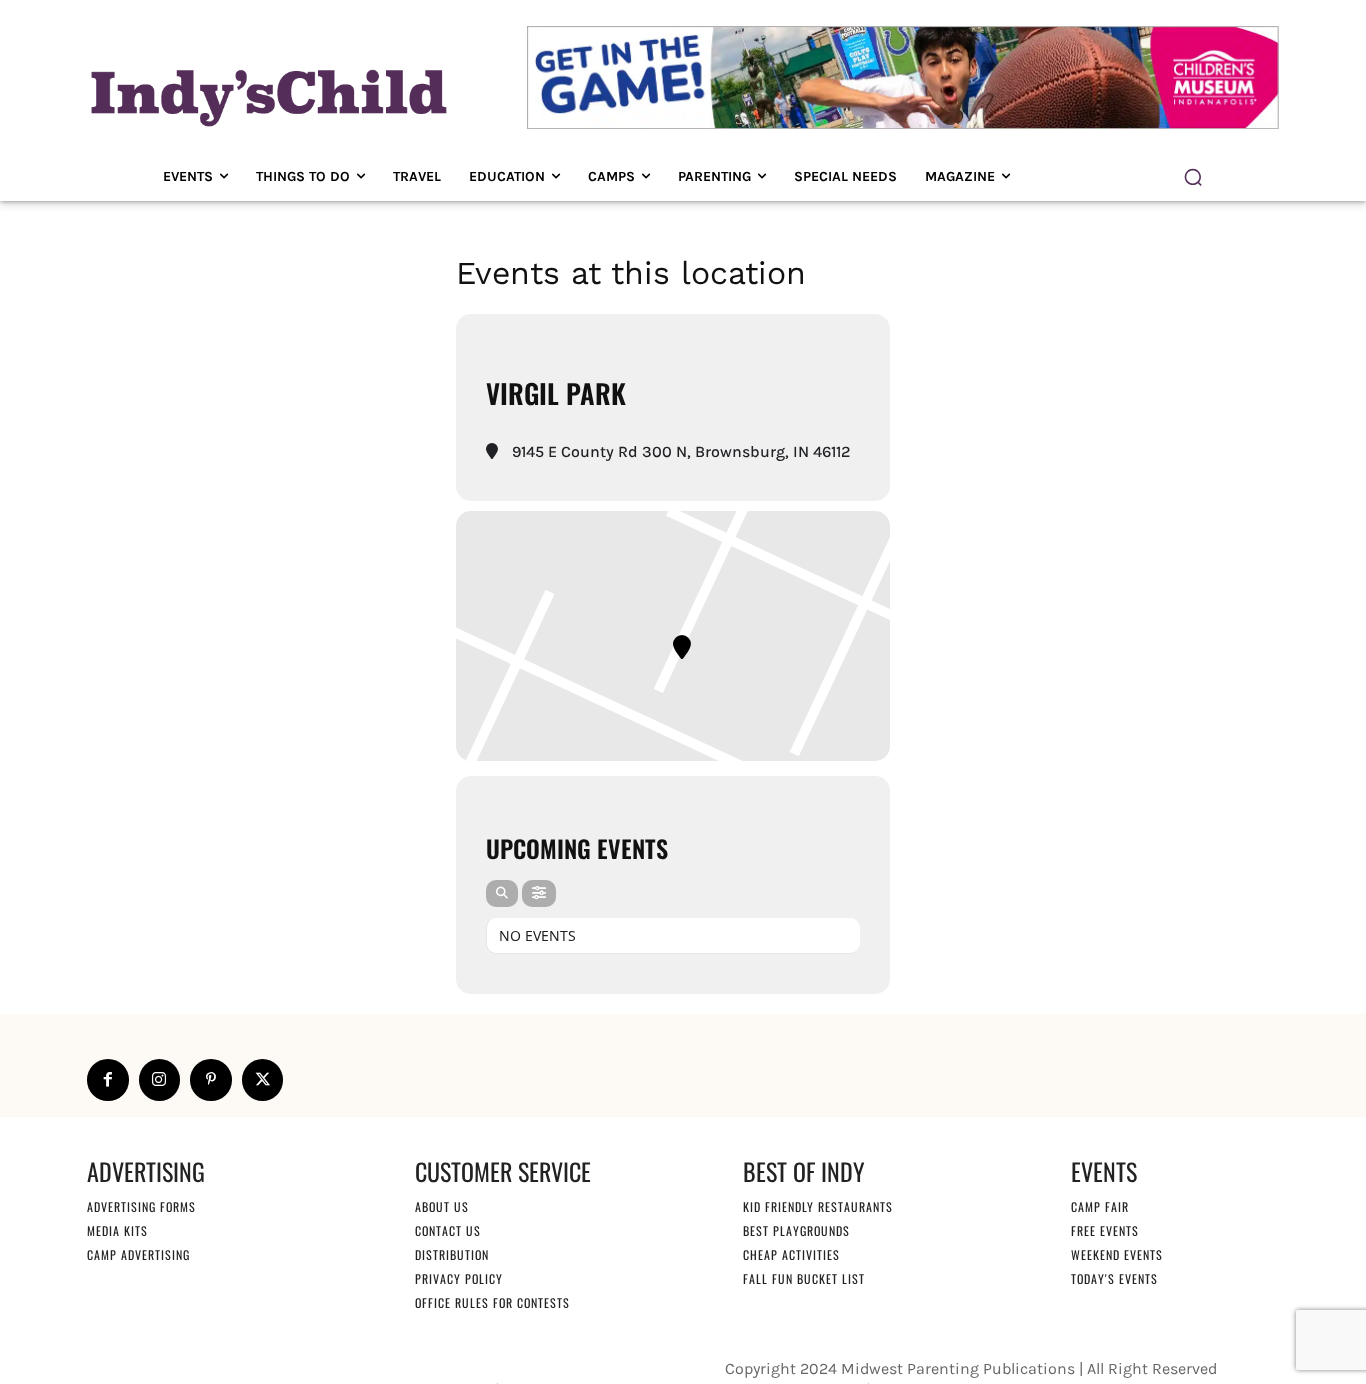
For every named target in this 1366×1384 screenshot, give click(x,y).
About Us (442, 1206)
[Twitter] (263, 1080)
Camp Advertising (138, 1254)
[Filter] (539, 893)
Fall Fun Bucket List (804, 1278)
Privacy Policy (459, 1278)
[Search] (502, 893)
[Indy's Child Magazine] (267, 94)
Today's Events (1114, 1278)
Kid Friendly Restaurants (818, 1206)
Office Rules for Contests (492, 1302)
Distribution (452, 1254)
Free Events (1105, 1230)
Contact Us (448, 1230)
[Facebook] (108, 1080)
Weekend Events (1117, 1254)
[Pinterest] (211, 1080)
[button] (1193, 177)
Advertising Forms (141, 1206)
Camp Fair (1100, 1206)
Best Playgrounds (796, 1230)
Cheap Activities (791, 1254)
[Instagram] (160, 1080)
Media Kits (117, 1230)
